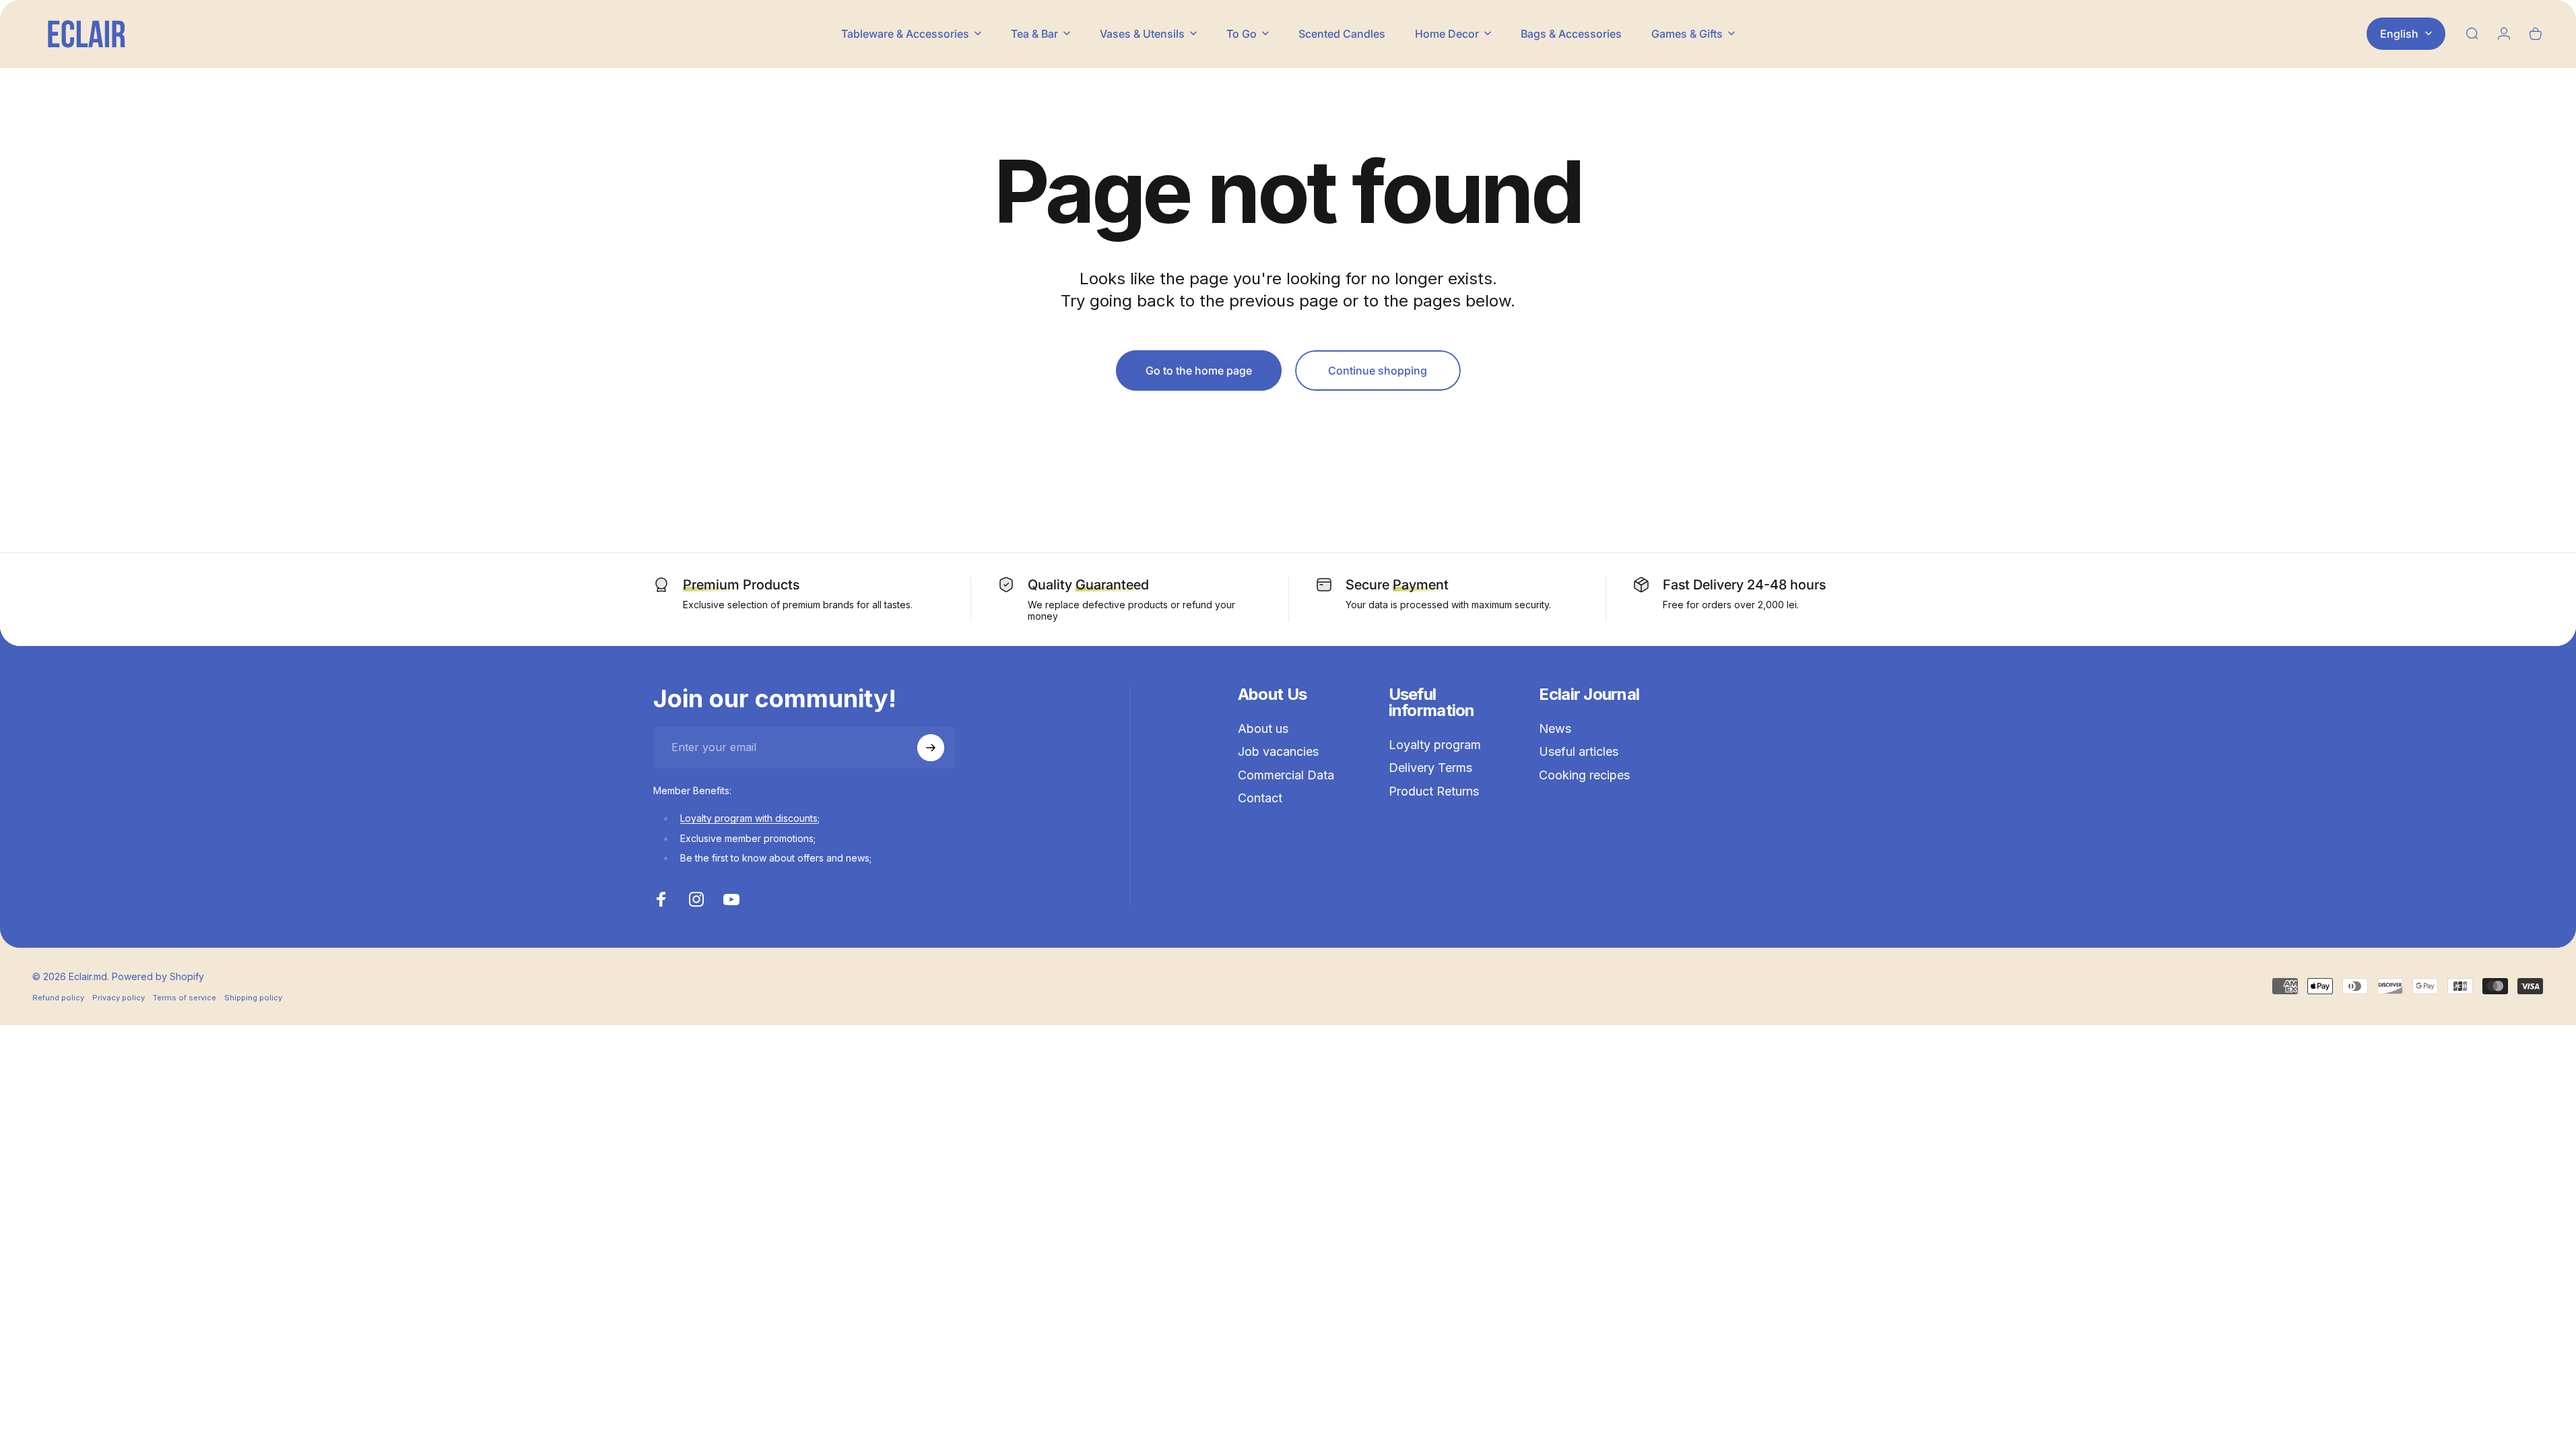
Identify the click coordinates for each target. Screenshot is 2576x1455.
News (1555, 729)
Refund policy (58, 998)
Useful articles (1579, 751)
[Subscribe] (931, 748)
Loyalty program (1435, 745)
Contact (1260, 798)
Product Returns (1434, 791)
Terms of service (185, 998)
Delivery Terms (1430, 768)
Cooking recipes (1584, 775)
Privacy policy (119, 998)
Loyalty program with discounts (749, 818)
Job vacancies (1278, 751)
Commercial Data (1286, 775)
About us (1263, 729)
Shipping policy (253, 998)
